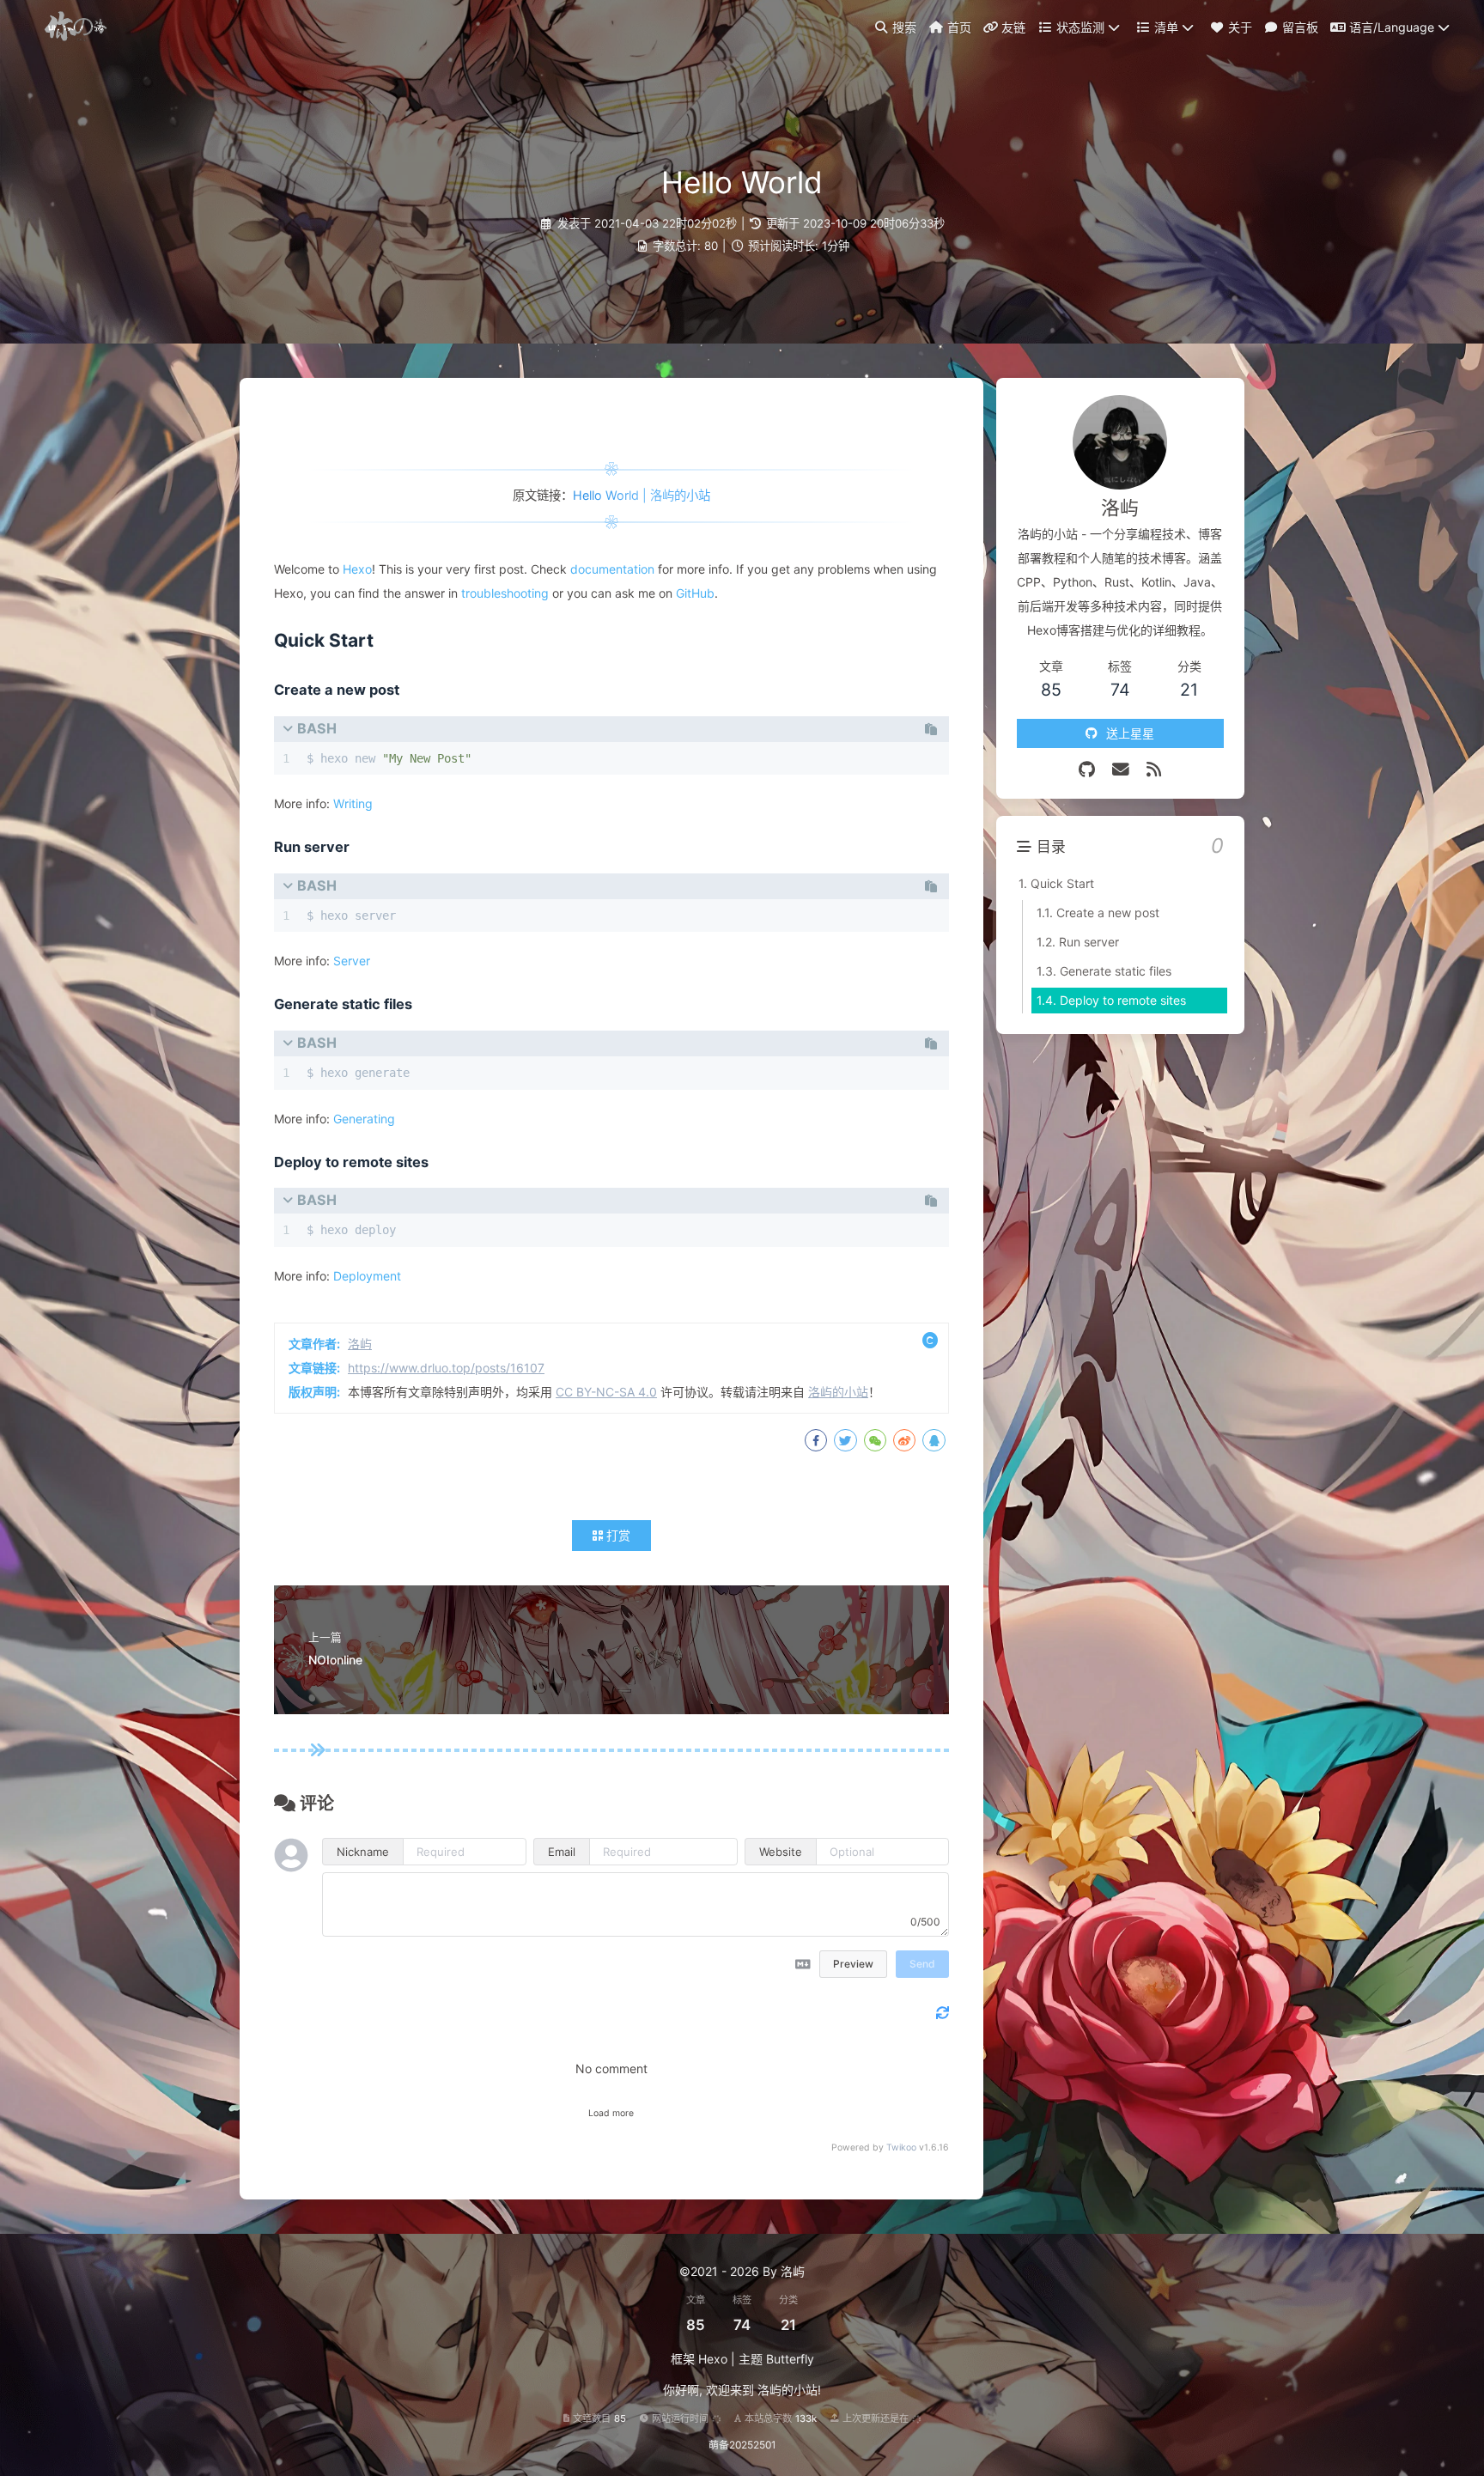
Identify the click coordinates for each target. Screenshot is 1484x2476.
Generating (364, 1119)
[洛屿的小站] (78, 25)
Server (352, 961)
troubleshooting (505, 593)
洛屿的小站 (838, 1392)
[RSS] (1154, 770)
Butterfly (790, 2359)
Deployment (367, 1276)
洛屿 (360, 1344)
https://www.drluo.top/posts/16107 (446, 1368)
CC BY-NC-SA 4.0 (606, 1392)
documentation (612, 569)
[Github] (1087, 770)
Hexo (357, 569)
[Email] (1121, 770)
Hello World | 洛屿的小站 (642, 495)
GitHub (695, 593)
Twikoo (901, 2147)
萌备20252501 (742, 2445)
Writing (353, 803)
